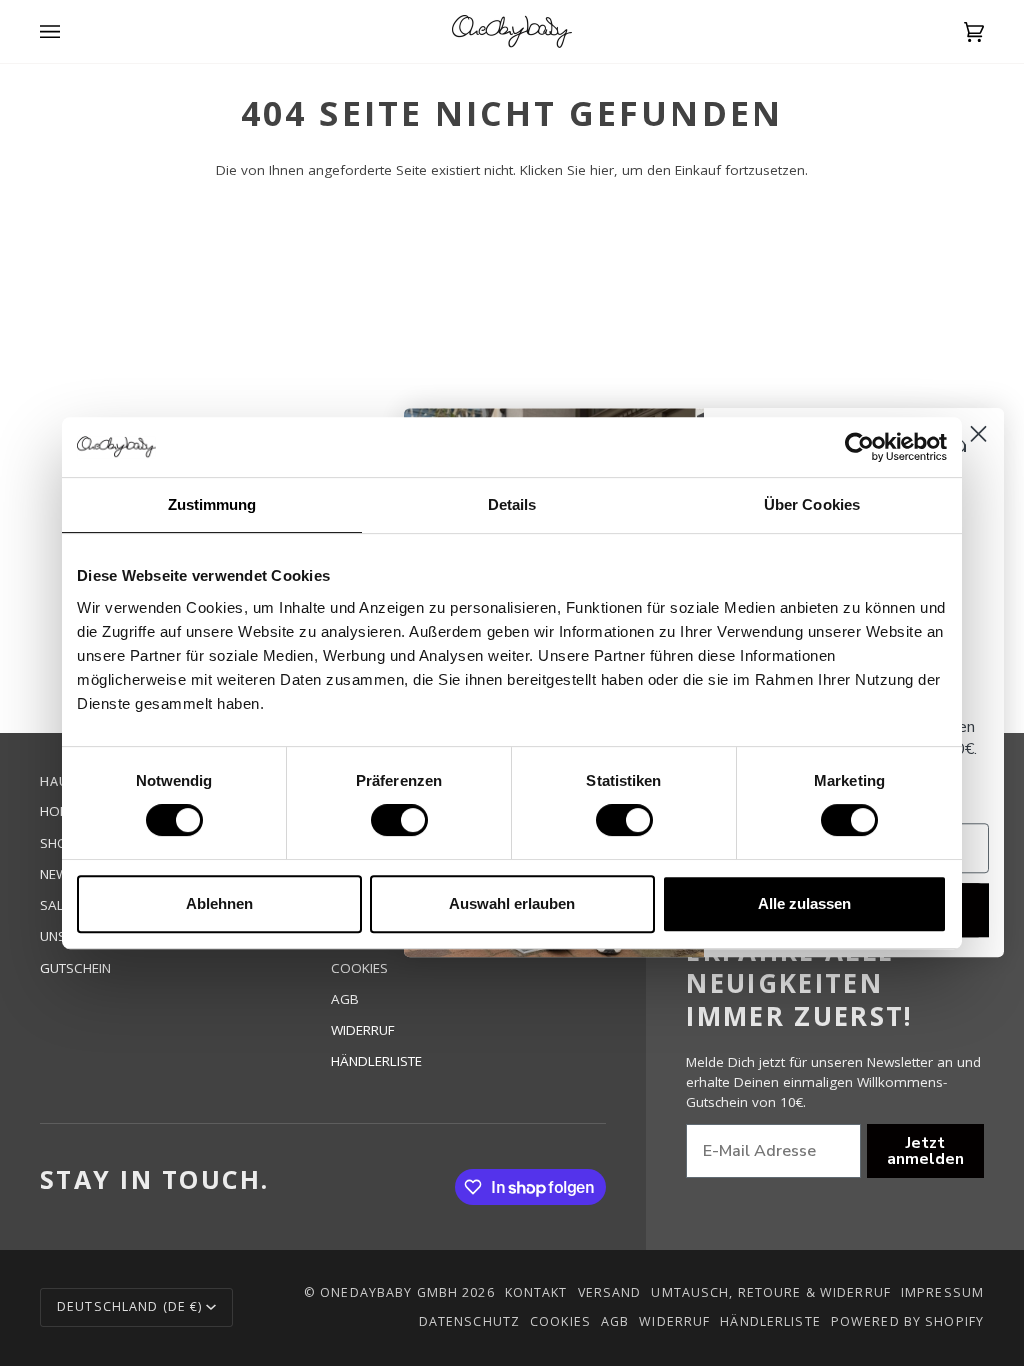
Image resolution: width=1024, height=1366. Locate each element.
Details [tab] (512, 504)
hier (602, 170)
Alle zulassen (804, 903)
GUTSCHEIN (75, 968)
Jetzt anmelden (925, 1151)
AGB (345, 999)
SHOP (58, 843)
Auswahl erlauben (512, 903)
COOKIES (359, 968)
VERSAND (610, 1292)
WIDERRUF (363, 1030)
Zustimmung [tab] (212, 504)
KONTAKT (536, 1292)
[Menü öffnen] (70, 31)
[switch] (399, 820)
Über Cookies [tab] (812, 504)
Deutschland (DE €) (129, 1306)
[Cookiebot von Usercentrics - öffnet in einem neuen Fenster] (859, 447)
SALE (55, 905)
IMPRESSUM (942, 1292)
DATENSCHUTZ (469, 1321)
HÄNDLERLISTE (376, 1061)
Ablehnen (219, 903)
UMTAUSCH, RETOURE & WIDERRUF (771, 1292)
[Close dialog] (978, 433)
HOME (59, 811)
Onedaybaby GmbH (389, 1292)
